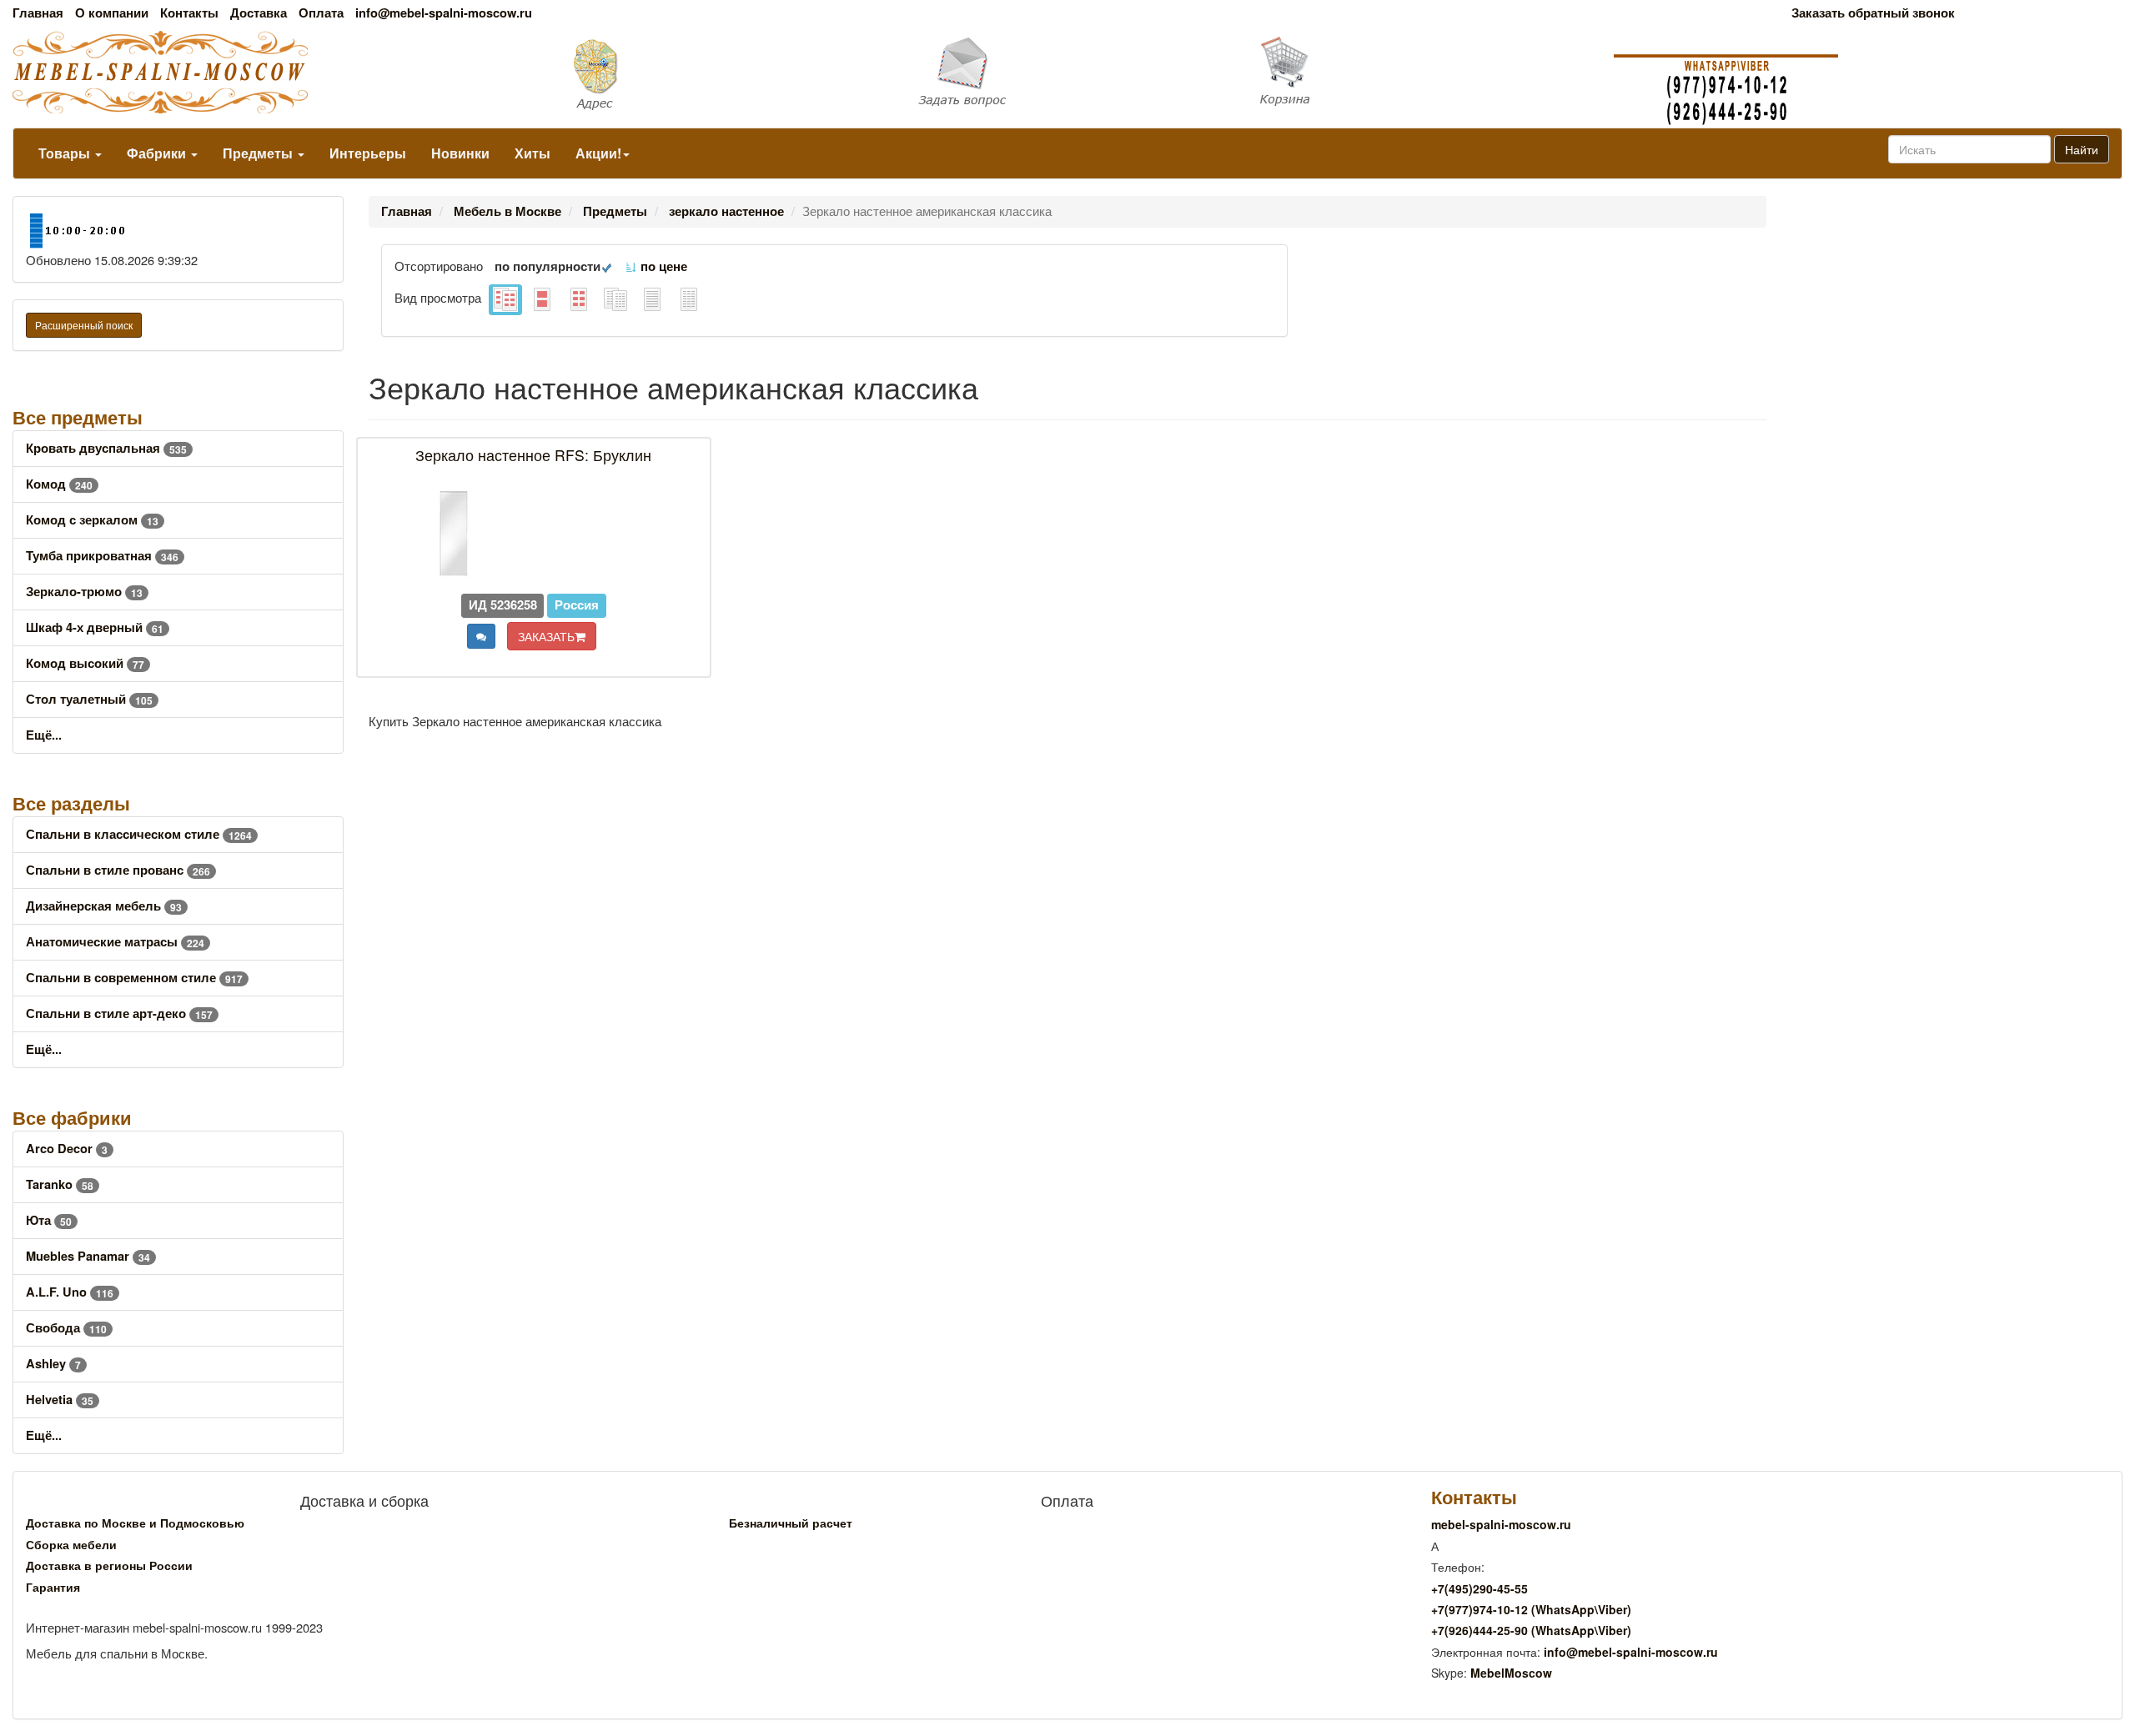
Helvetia (60, 1400)
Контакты (189, 13)
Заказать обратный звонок (1873, 13)
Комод (59, 484)
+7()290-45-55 (1479, 1588)
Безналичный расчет (791, 1523)
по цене (662, 266)
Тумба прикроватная (102, 556)
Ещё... (44, 735)
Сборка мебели (71, 1544)
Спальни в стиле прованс (118, 870)
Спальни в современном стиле (134, 978)
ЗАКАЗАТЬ (546, 636)
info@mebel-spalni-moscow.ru (444, 13)
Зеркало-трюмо (84, 592)
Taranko (60, 1184)
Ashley (53, 1364)
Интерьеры (368, 153)
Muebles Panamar (88, 1256)
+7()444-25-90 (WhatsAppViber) (1531, 1630)
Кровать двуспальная (106, 448)
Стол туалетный (89, 699)
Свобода (66, 1328)
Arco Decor (67, 1149)
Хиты (532, 153)
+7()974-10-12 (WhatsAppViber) (1531, 1609)
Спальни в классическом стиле (139, 834)
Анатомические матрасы (115, 942)
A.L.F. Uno (70, 1292)
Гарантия (53, 1587)
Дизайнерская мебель (104, 906)
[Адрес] (712, 73)
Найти (2082, 149)
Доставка (259, 13)
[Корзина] (1423, 72)
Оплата (321, 13)
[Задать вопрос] (1068, 73)
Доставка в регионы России (109, 1565)
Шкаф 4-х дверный (95, 627)
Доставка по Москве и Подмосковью (135, 1523)
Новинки (460, 153)
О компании (112, 13)
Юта (49, 1220)
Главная (38, 13)
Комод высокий (85, 663)
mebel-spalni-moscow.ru (1501, 1524)
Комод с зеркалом (92, 520)
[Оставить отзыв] (481, 636)
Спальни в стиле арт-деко (119, 1014)
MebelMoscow (1511, 1673)
